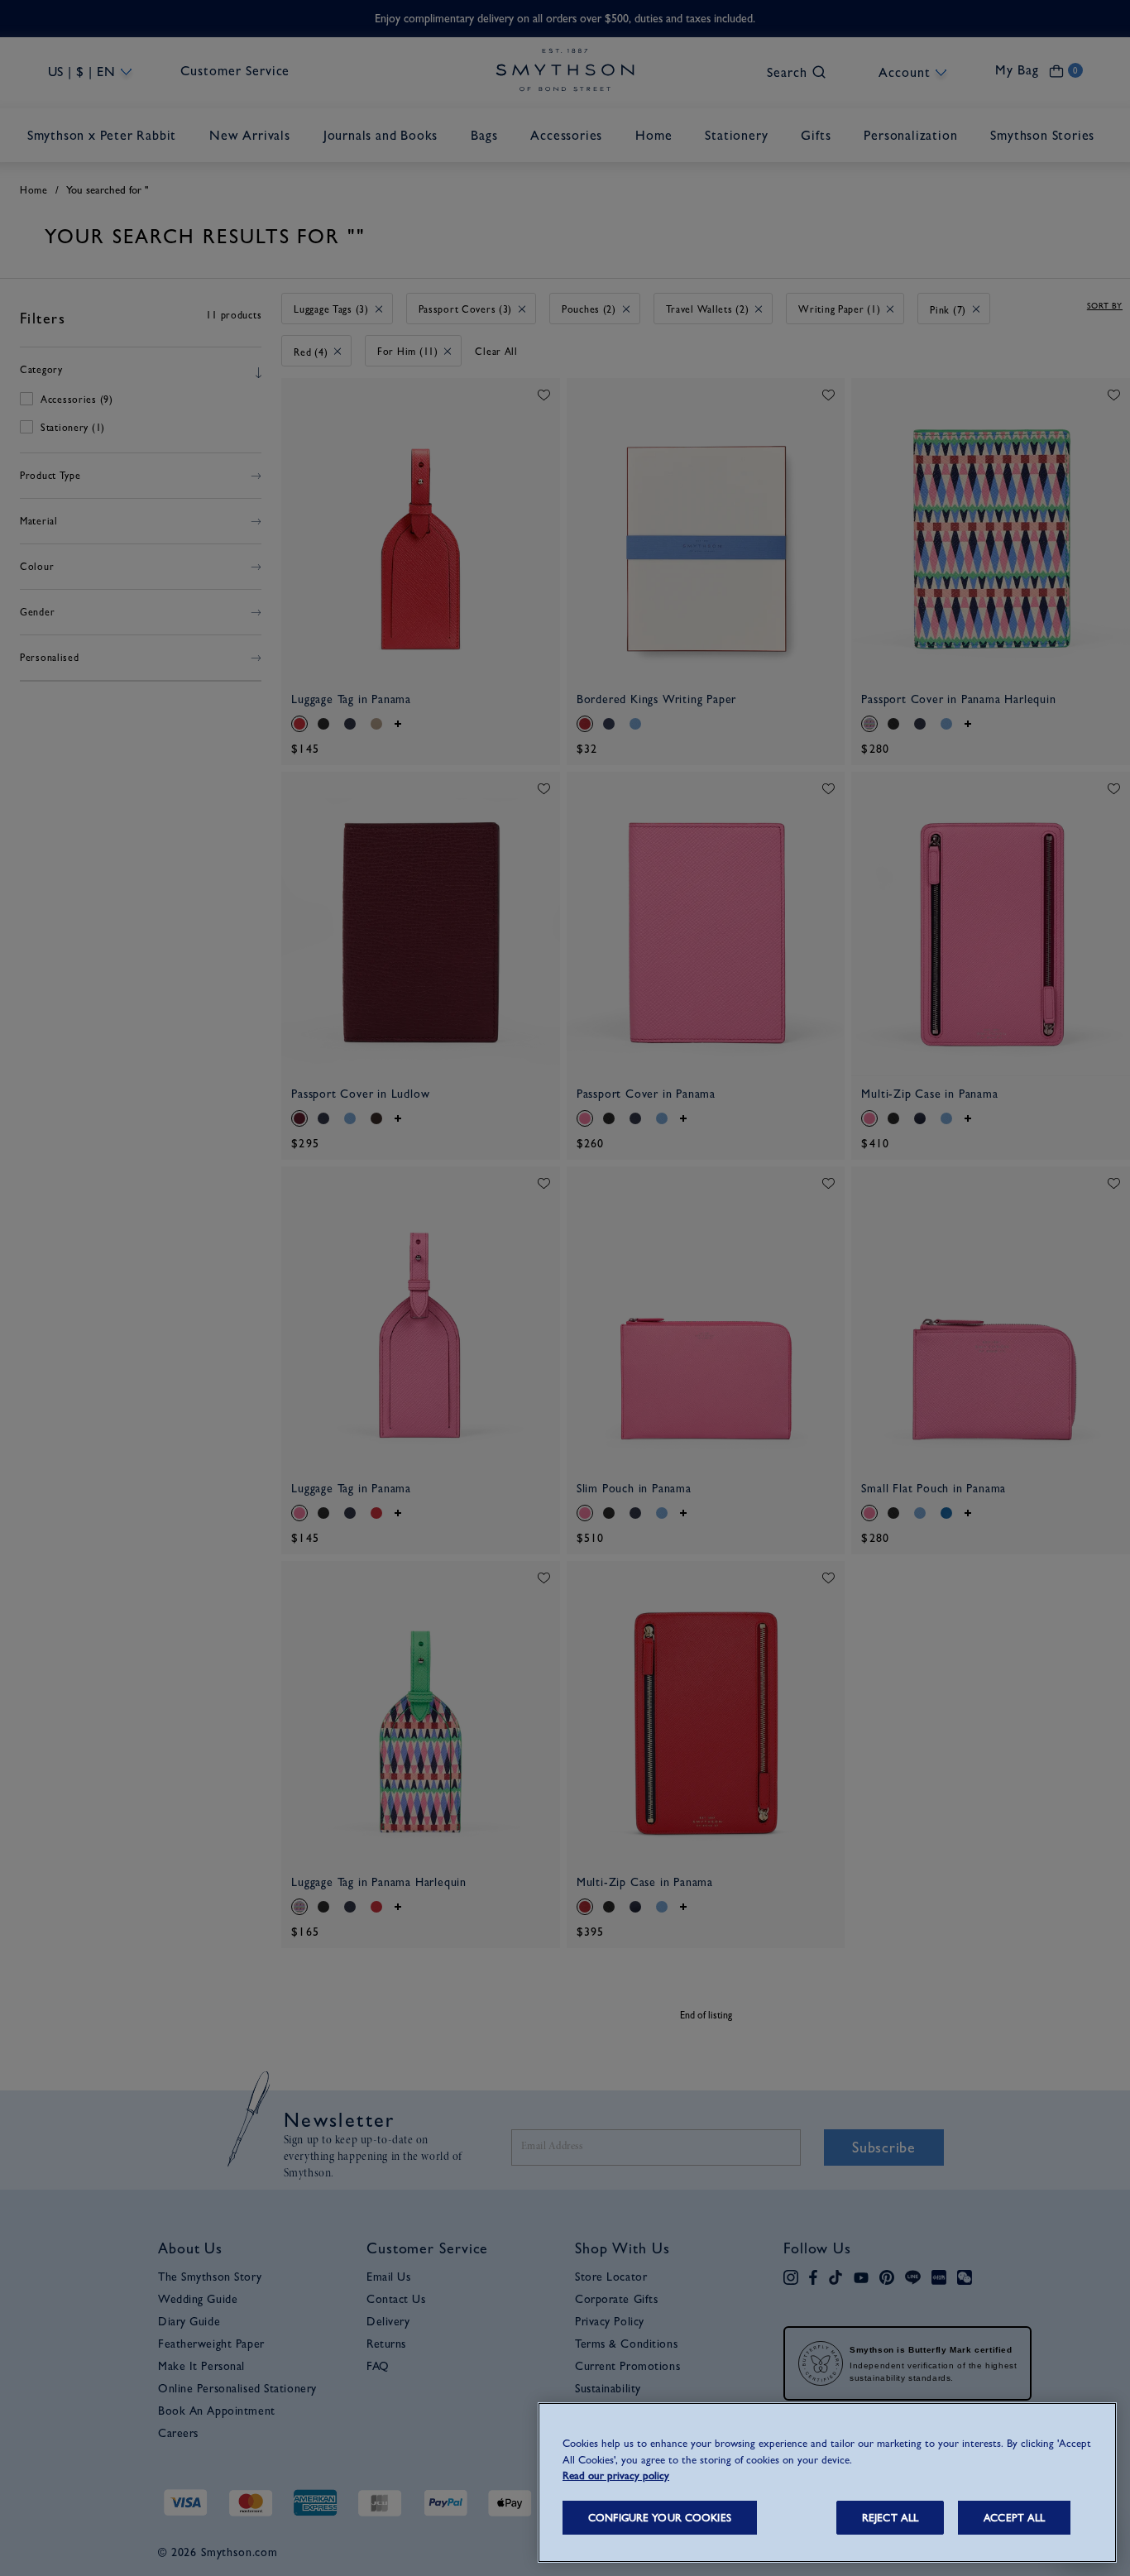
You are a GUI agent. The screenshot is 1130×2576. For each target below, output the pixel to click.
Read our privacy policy (616, 2475)
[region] (827, 2483)
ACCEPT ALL (1014, 2518)
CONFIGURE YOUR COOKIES (660, 2518)
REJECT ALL (890, 2518)
